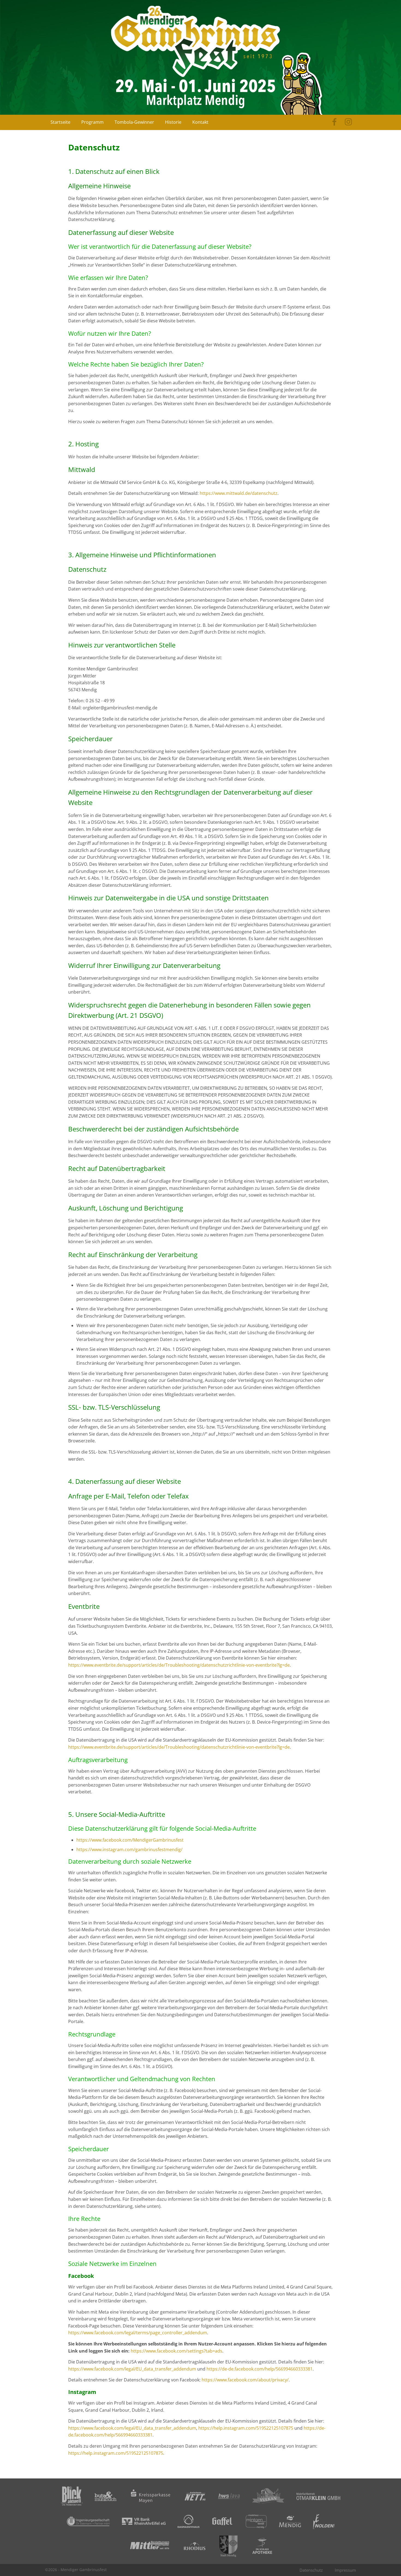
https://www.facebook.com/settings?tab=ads (176, 2351)
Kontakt (200, 122)
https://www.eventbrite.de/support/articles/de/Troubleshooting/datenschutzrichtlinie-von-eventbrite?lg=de (179, 1665)
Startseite (60, 122)
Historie (173, 122)
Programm (92, 122)
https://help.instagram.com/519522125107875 (246, 2428)
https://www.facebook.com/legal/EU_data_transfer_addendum (132, 2369)
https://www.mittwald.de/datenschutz (239, 493)
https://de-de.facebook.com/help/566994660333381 (260, 2369)
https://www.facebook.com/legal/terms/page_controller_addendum (138, 2333)
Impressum (345, 2570)
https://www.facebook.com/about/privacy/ (245, 2380)
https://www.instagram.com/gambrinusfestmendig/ (129, 1849)
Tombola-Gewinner (134, 122)
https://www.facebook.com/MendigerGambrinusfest (130, 1840)
